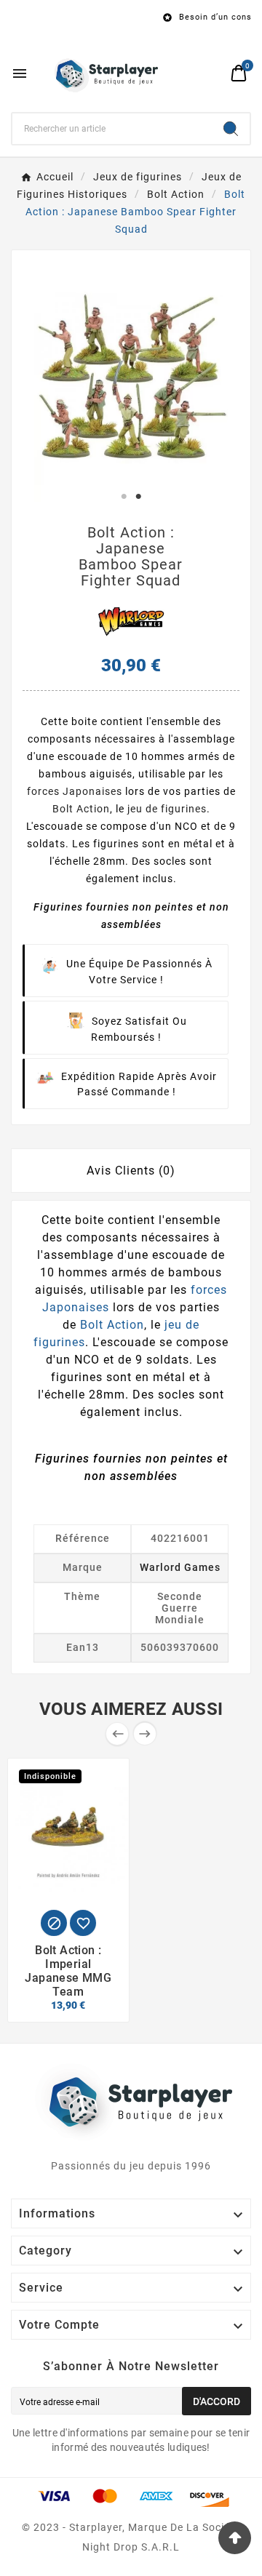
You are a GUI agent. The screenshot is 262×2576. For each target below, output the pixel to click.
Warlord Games (180, 1567)
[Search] (231, 129)
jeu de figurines (167, 809)
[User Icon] (211, 73)
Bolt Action (81, 809)
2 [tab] (138, 497)
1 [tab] (124, 497)
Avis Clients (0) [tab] (131, 1171)
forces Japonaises (75, 791)
